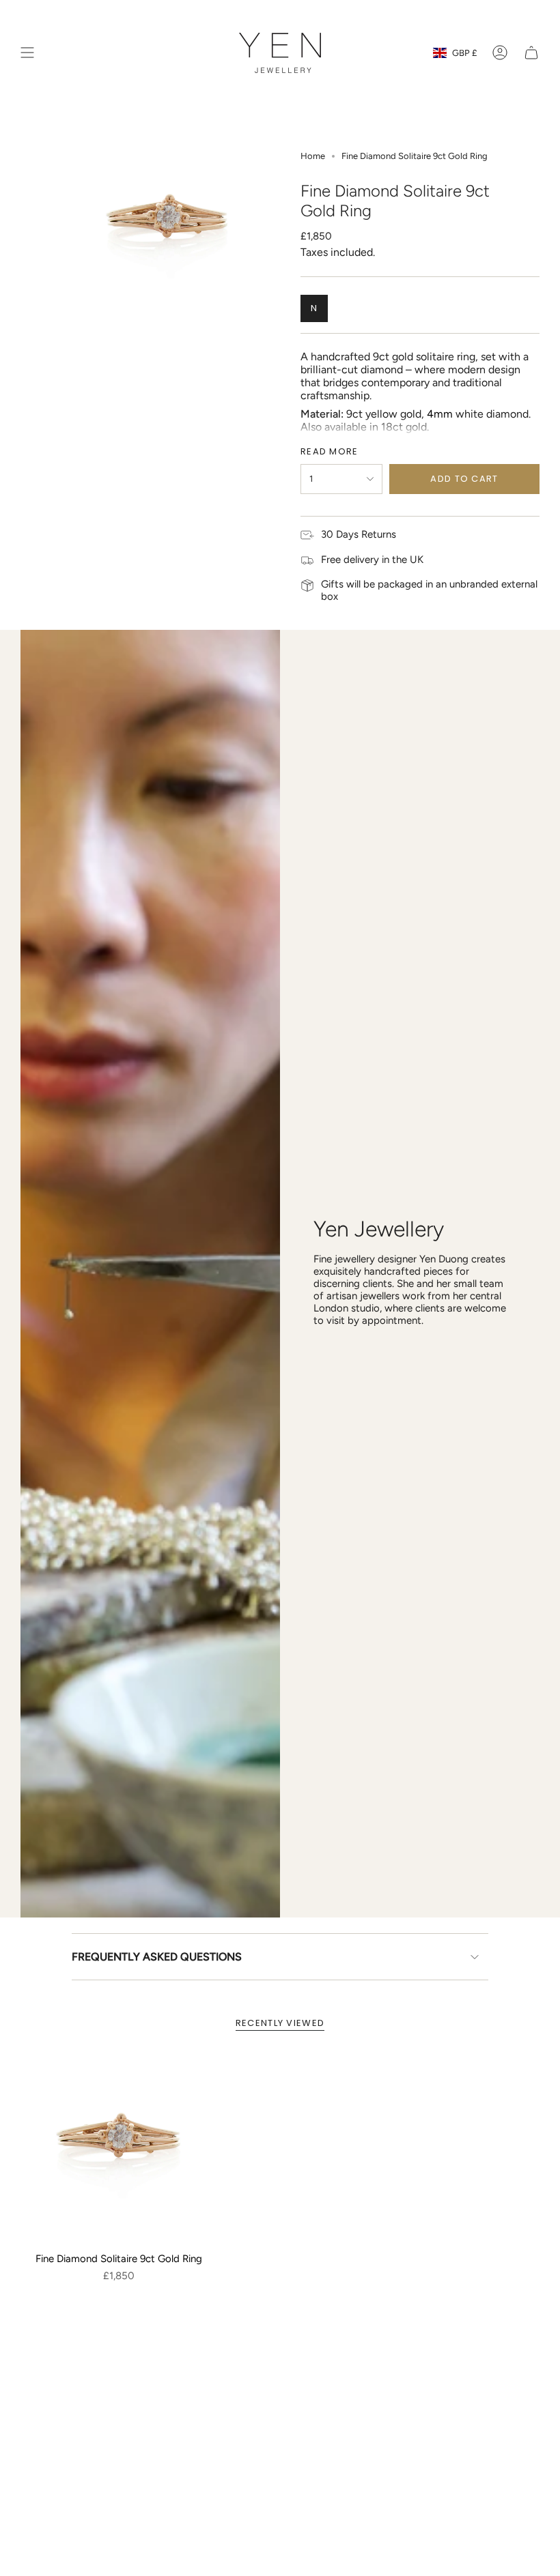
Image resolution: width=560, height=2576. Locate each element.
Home (313, 156)
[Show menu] (27, 53)
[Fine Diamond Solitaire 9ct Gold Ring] (119, 2147)
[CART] (531, 53)
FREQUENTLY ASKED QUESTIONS (157, 1957)
